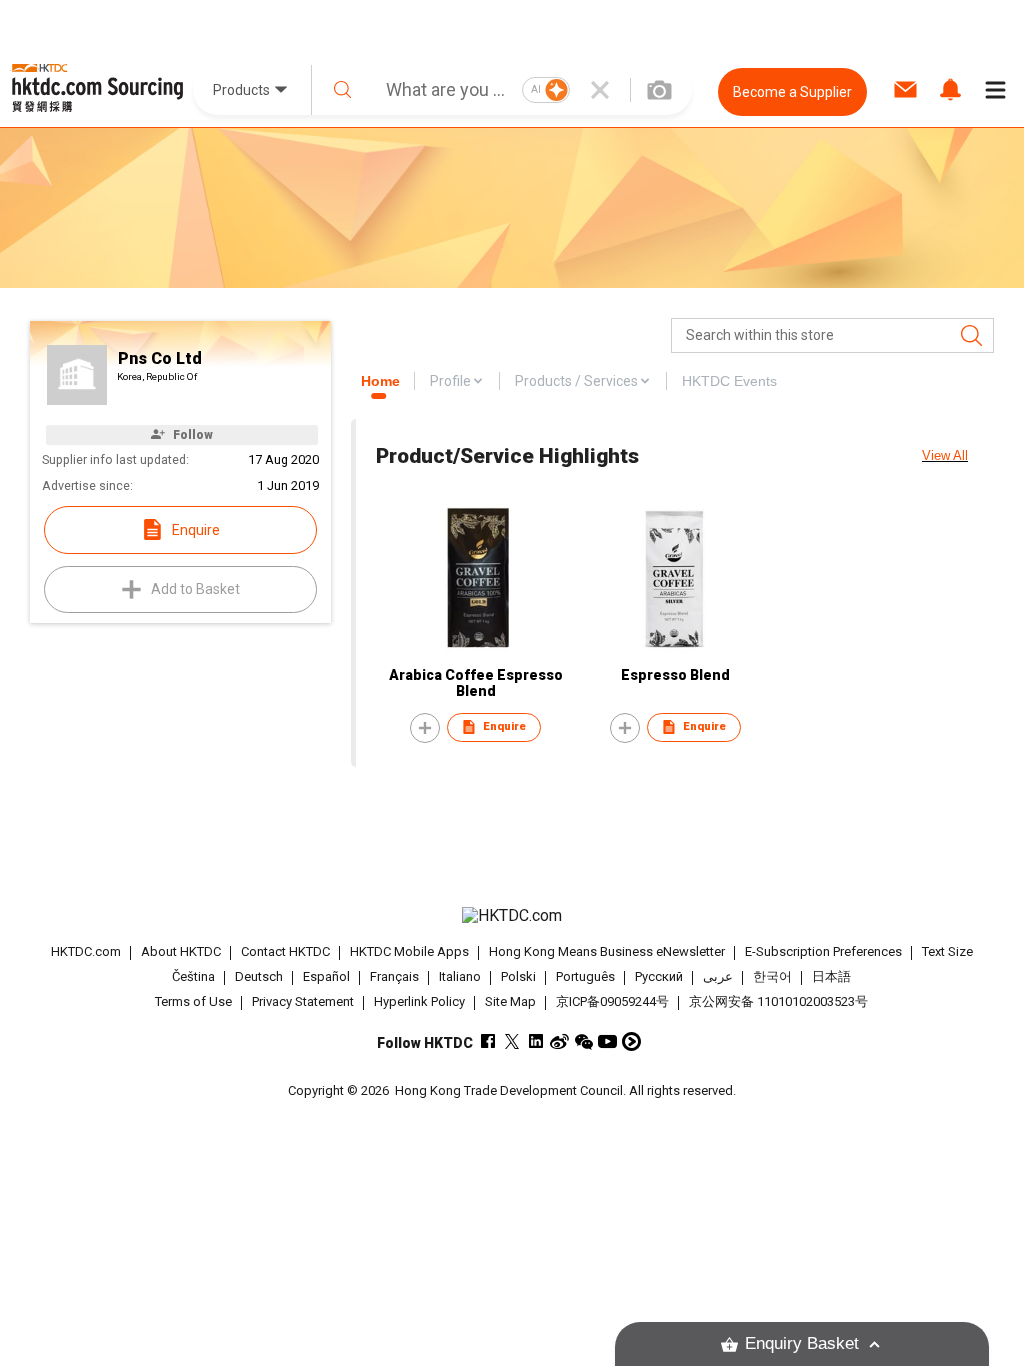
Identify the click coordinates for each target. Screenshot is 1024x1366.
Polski (518, 976)
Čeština (193, 976)
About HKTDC (181, 951)
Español (326, 976)
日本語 (831, 976)
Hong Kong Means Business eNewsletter (607, 951)
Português (585, 976)
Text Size (947, 951)
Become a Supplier (792, 92)
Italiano (460, 976)
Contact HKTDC (285, 951)
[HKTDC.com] (512, 916)
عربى (718, 976)
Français (394, 976)
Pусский (659, 976)
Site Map (510, 1001)
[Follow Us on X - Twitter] (511, 1041)
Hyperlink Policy (419, 1001)
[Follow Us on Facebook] (487, 1041)
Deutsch (259, 976)
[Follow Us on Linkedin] (535, 1041)
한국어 (772, 976)
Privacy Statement (303, 1001)
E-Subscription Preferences (823, 951)
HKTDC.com (86, 951)
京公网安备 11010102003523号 (778, 1001)
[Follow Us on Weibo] (559, 1041)
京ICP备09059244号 (612, 1001)
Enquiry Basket (802, 1343)
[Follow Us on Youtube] (607, 1041)
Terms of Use (193, 1001)
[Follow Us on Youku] (631, 1041)
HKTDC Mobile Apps (409, 951)
